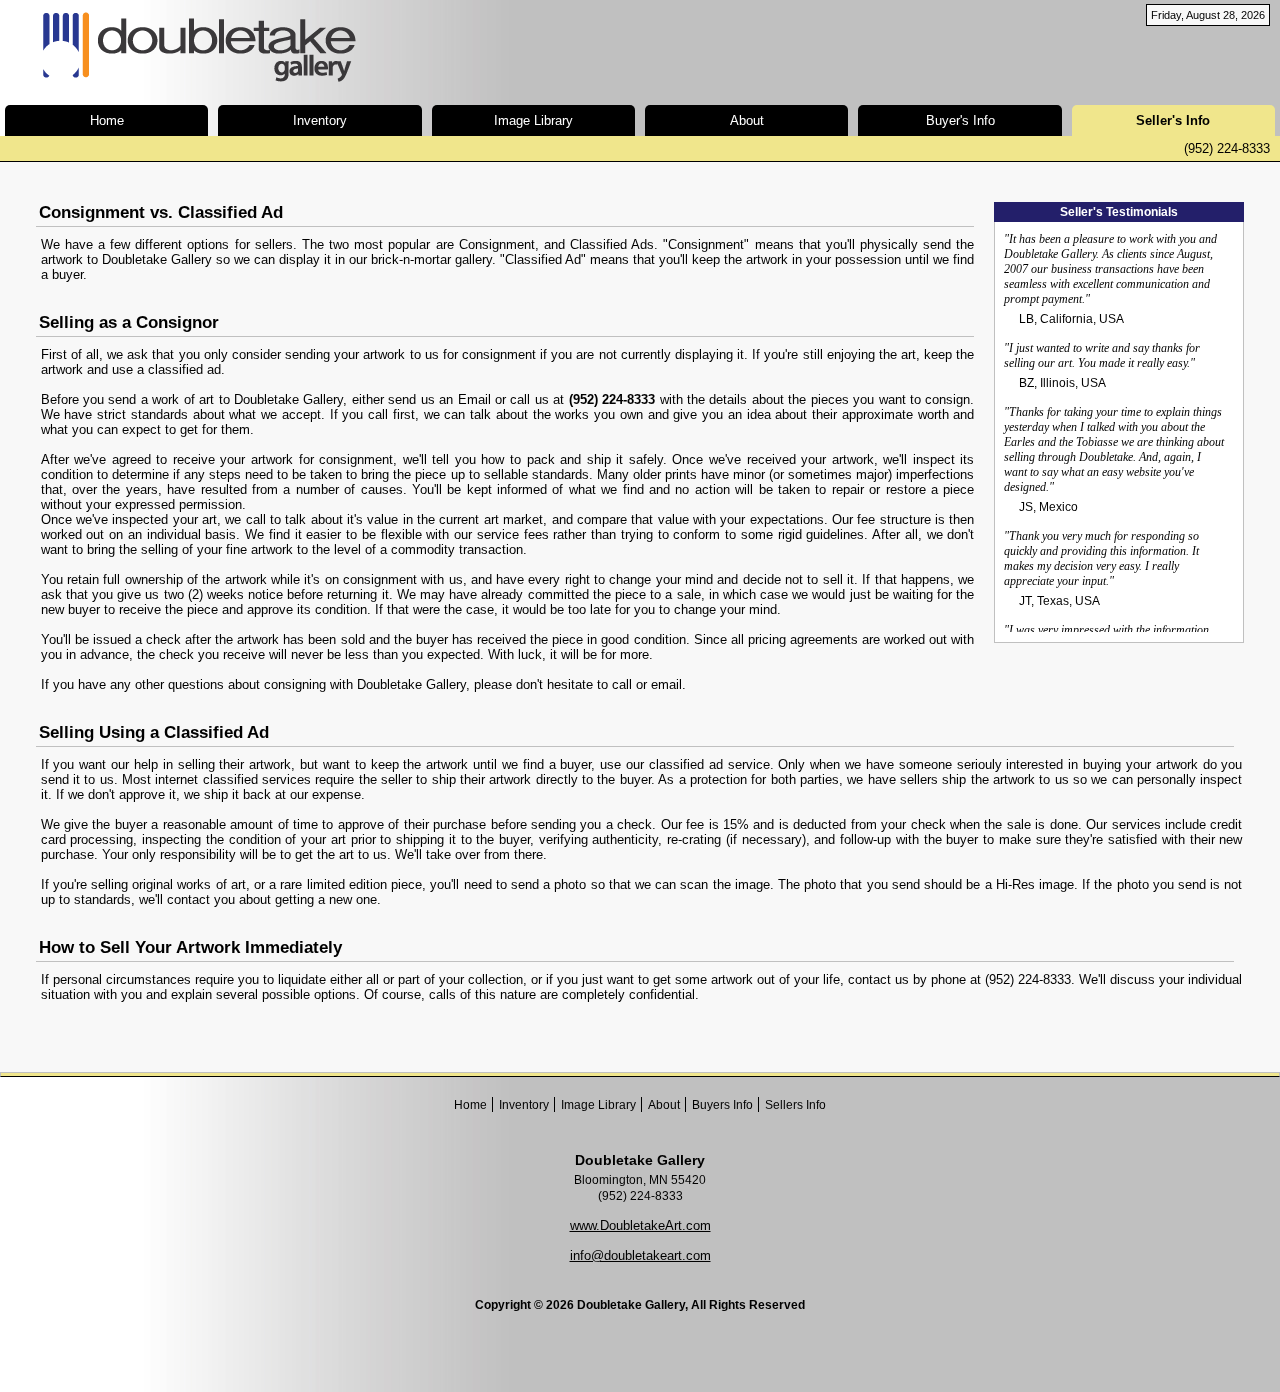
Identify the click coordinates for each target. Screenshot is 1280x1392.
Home (107, 120)
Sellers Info (795, 1105)
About (747, 120)
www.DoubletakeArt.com (640, 1225)
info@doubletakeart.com (640, 1255)
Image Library (533, 120)
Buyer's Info (960, 120)
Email (474, 399)
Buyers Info (722, 1105)
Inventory (320, 120)
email (666, 684)
